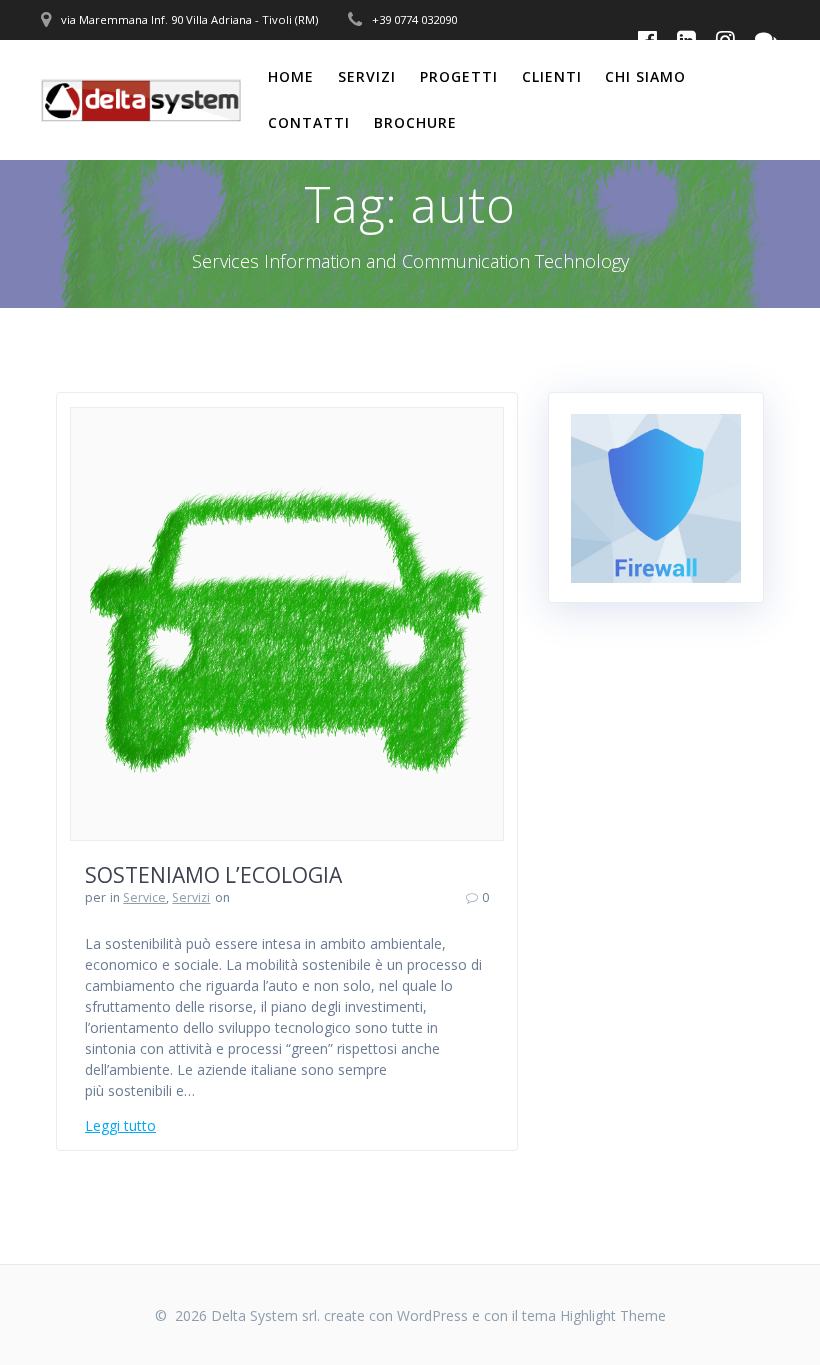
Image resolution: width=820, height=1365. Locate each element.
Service (144, 897)
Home (291, 76)
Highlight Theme (613, 1315)
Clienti (552, 76)
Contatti (309, 122)
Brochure (415, 122)
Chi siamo (645, 76)
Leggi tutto (120, 1125)
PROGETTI (459, 76)
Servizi (367, 76)
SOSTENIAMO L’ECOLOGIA (213, 875)
